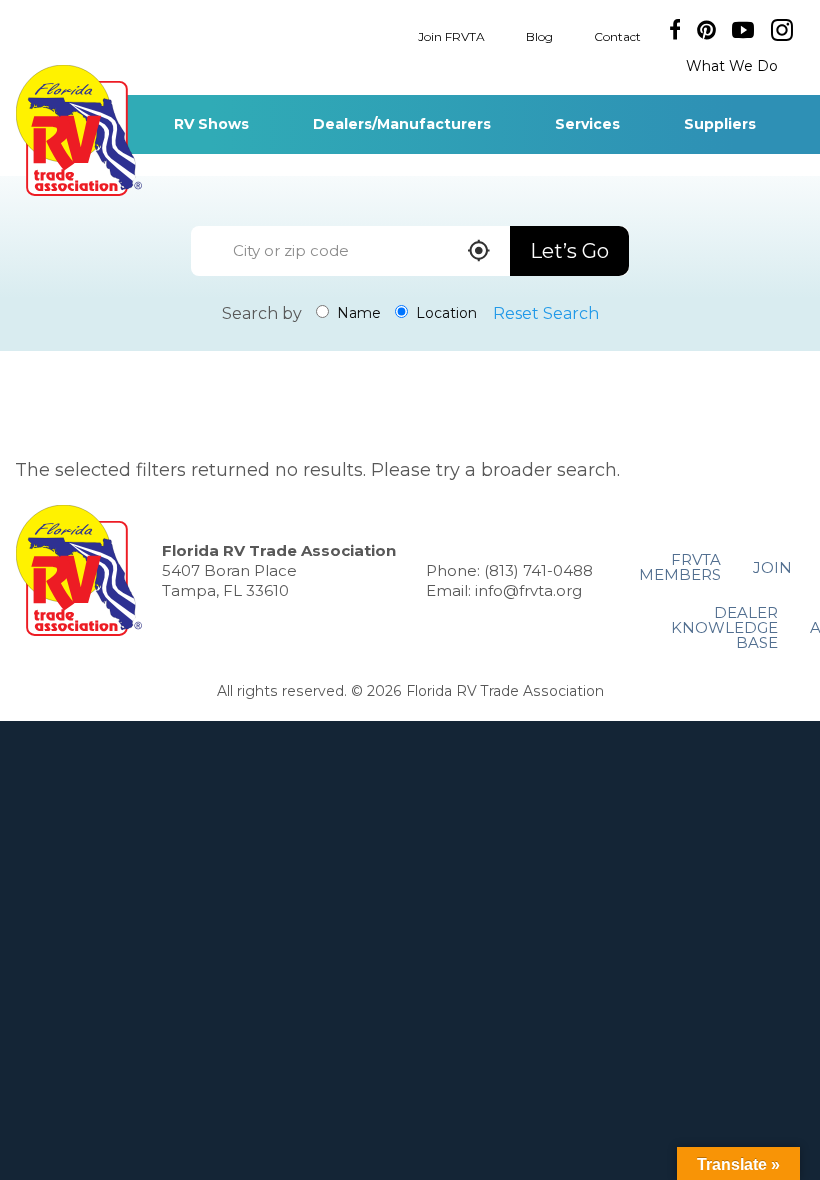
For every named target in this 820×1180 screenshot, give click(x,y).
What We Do (732, 66)
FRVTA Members (680, 567)
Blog (539, 35)
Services (587, 124)
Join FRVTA (451, 35)
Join (772, 567)
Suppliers (720, 124)
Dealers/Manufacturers (402, 124)
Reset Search (546, 313)
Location (444, 313)
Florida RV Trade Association (78, 130)
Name (357, 313)
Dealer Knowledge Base (724, 627)
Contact (617, 35)
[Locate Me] (479, 252)
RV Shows (211, 124)
